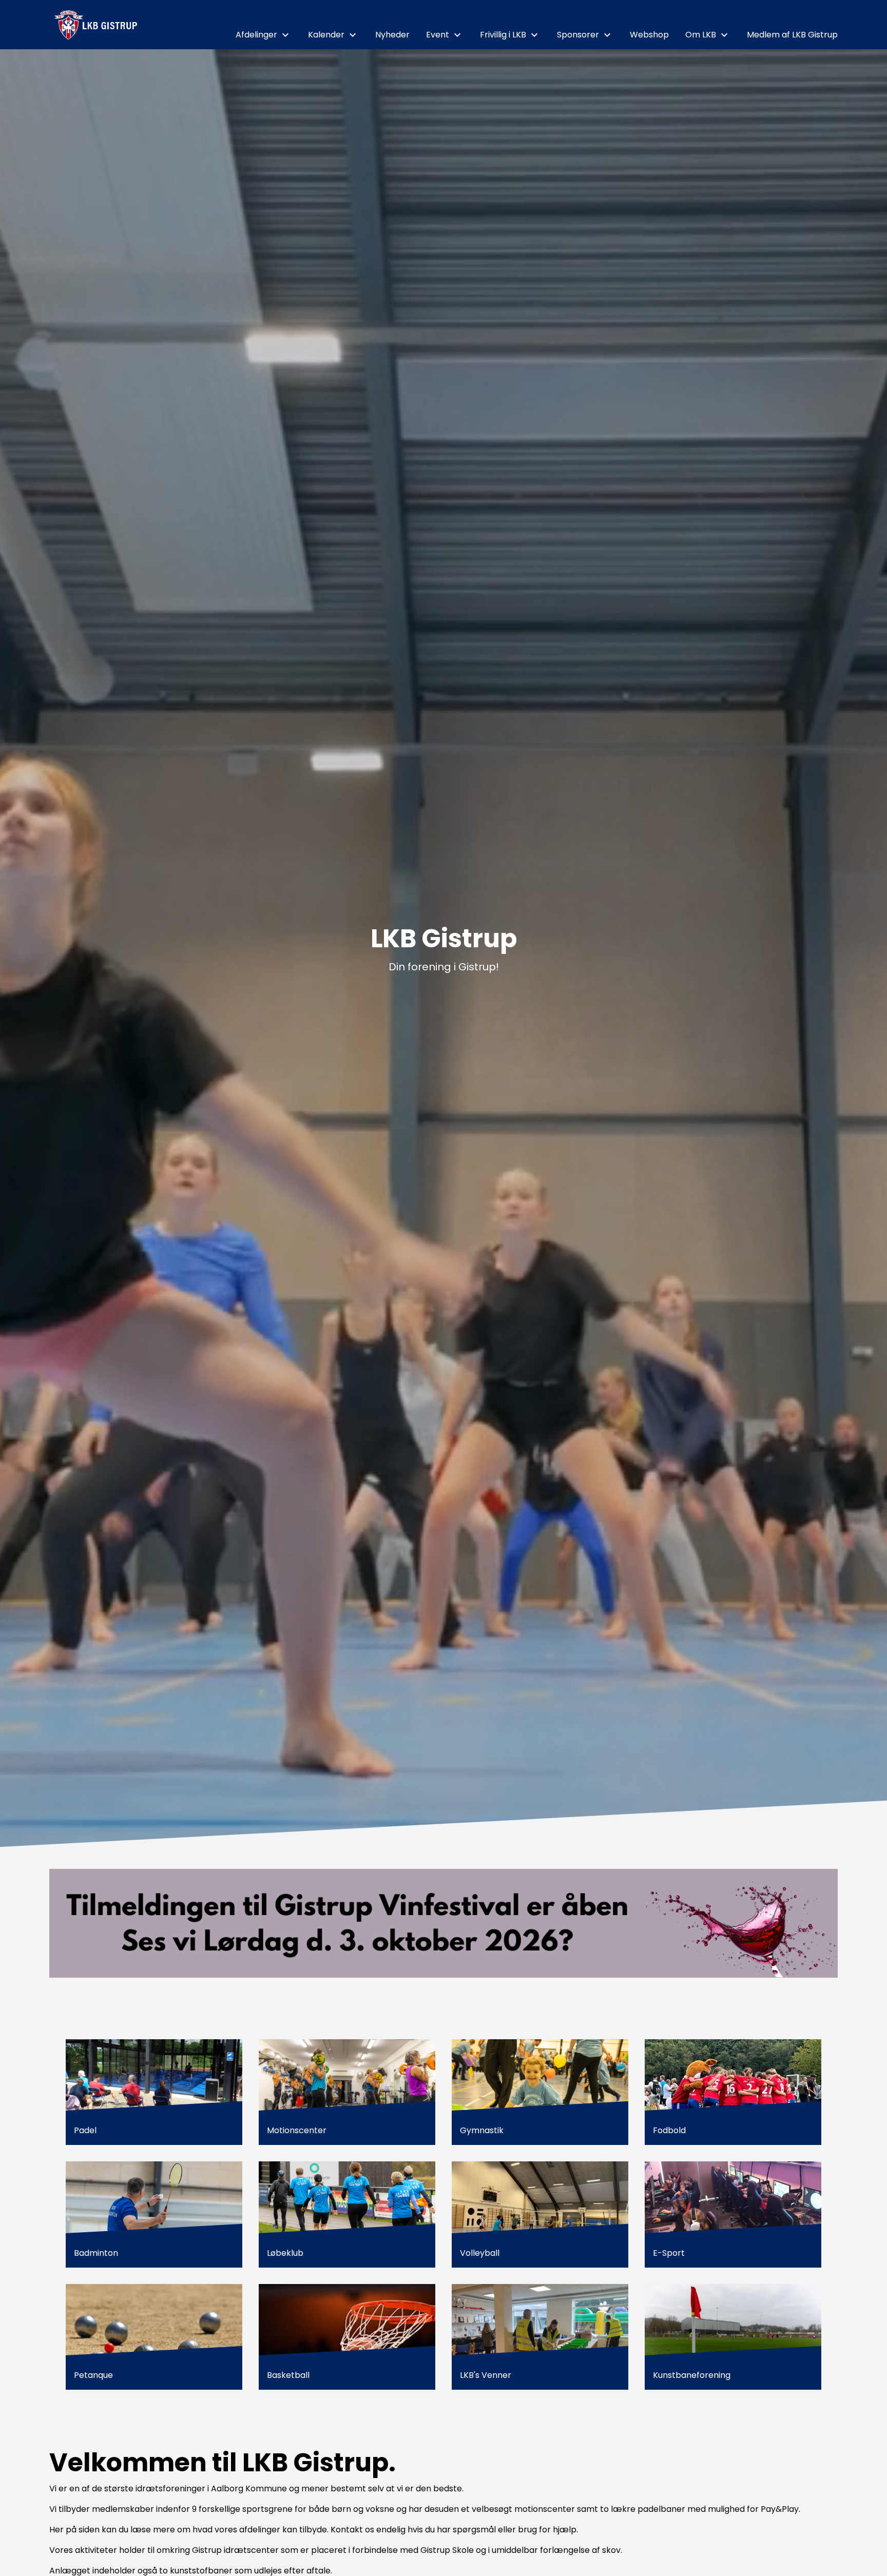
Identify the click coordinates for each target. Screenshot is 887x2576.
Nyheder (392, 35)
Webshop (649, 35)
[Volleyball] (540, 2214)
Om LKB (701, 35)
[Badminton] (154, 2214)
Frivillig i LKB (503, 35)
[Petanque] (154, 2337)
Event (438, 35)
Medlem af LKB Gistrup (792, 35)
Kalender (326, 35)
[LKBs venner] (540, 2337)
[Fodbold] (733, 2092)
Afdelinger (256, 35)
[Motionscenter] (347, 2092)
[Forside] (97, 25)
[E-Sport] (733, 2214)
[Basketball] (347, 2337)
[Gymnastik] (540, 2092)
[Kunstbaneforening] (733, 2337)
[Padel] (154, 2092)
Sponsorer (578, 35)
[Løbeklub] (347, 2214)
